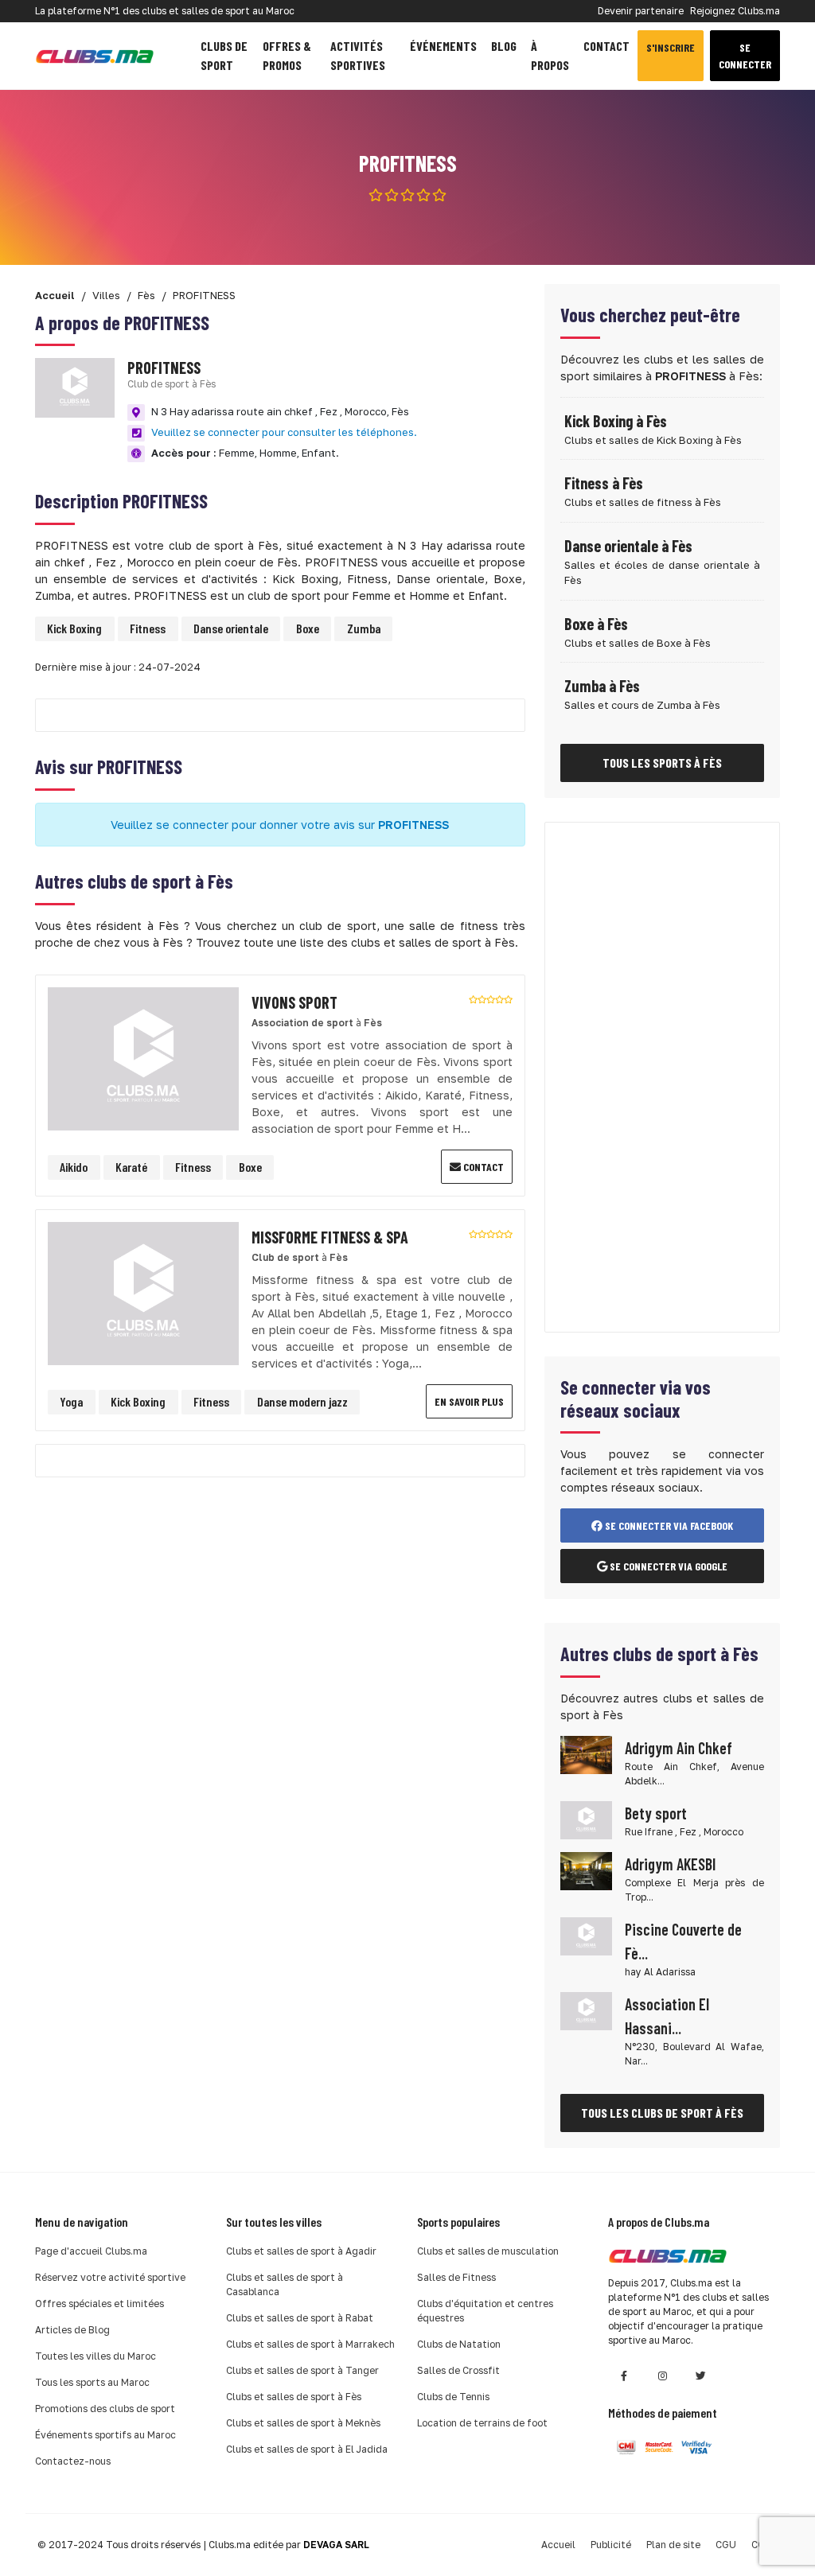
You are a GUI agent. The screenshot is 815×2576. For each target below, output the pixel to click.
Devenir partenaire (641, 11)
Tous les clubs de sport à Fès (662, 2113)
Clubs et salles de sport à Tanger (302, 2370)
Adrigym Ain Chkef (679, 1748)
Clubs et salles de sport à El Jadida (307, 2449)
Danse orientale (231, 628)
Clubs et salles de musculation (488, 2251)
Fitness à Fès (604, 483)
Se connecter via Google (667, 1566)
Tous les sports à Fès (662, 763)
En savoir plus (469, 1401)
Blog (504, 46)
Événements (443, 46)
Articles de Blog (72, 2330)
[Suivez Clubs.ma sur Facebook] (624, 2376)
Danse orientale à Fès (628, 546)
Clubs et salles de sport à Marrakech (310, 2344)
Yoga (71, 1401)
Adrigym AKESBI (670, 1864)
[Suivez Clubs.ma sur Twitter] (700, 2376)
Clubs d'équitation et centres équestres (485, 2311)
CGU (726, 2545)
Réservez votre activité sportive (110, 2277)
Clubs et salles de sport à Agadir (301, 2251)
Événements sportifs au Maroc (105, 2435)
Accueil (558, 2545)
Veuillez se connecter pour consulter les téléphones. (284, 432)
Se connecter (745, 56)
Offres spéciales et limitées (99, 2304)
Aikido (74, 1167)
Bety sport (656, 1813)
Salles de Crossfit (458, 2370)
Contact (606, 46)
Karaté (131, 1167)
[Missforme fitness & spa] (143, 1292)
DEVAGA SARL (336, 2545)
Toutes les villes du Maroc (96, 2356)
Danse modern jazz (302, 1401)
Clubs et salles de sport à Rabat (300, 2318)
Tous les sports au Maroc (92, 2382)
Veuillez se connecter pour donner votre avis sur (280, 825)
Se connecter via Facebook (668, 1525)
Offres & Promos (287, 55)
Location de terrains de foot (482, 2423)
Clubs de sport (224, 55)
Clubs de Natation (459, 2344)
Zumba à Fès (602, 686)
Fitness (148, 628)
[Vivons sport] (143, 1057)
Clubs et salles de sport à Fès (294, 2397)
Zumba (364, 628)
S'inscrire (671, 47)
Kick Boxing (74, 628)
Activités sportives (358, 55)
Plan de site (673, 2545)
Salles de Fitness (456, 2277)
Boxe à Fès (596, 624)
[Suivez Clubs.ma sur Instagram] (662, 2376)
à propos (550, 55)
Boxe (308, 628)
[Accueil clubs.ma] (95, 56)
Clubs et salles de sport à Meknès (303, 2423)
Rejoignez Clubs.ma (735, 11)
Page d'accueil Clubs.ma (91, 2251)
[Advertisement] (662, 1077)
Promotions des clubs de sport (105, 2409)
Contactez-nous (73, 2461)
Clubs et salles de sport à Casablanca (285, 2284)
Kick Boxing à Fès (616, 421)
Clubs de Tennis (453, 2397)
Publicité (611, 2545)
